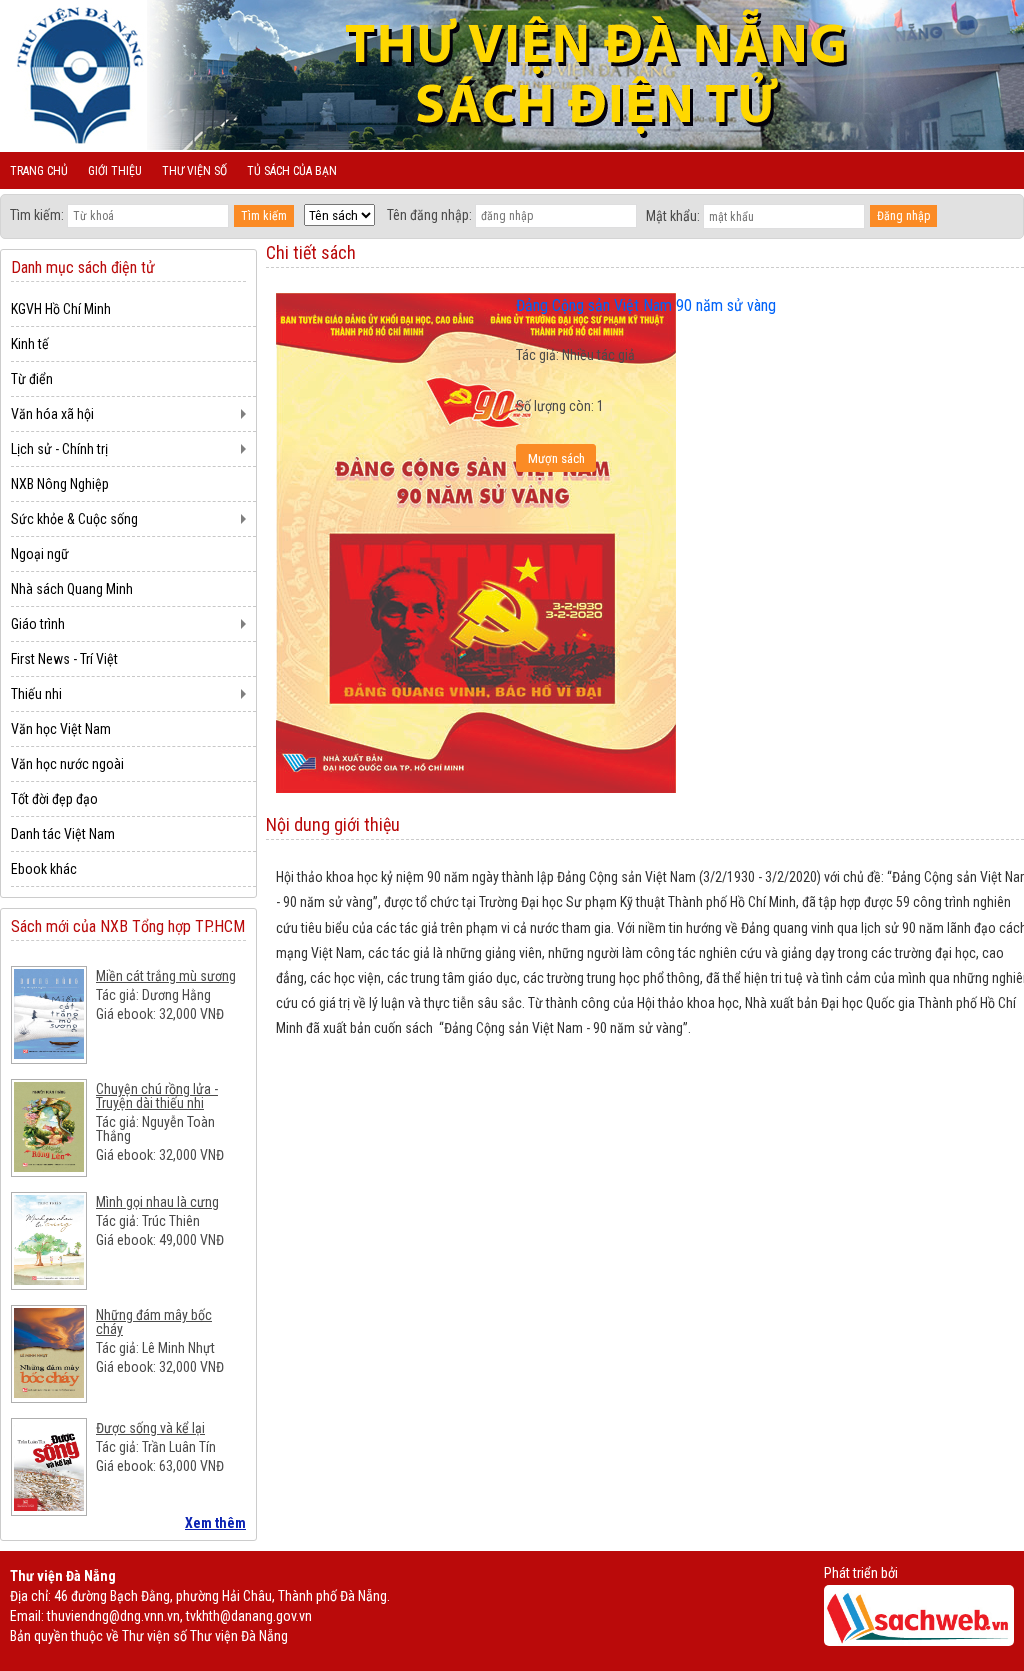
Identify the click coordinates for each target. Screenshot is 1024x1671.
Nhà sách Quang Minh (72, 589)
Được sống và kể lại (150, 1428)
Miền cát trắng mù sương (166, 976)
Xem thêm (215, 1523)
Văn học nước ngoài (67, 764)
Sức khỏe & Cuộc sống (74, 519)
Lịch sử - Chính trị (59, 449)
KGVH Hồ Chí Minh (61, 309)
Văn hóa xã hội (52, 414)
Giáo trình (38, 624)
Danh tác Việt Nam (63, 834)
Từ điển (32, 379)
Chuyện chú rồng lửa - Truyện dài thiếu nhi (157, 1096)
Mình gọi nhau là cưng (157, 1202)
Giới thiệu (115, 171)
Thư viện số (194, 171)
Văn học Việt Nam (61, 729)
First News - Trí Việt (64, 659)
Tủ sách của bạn (292, 171)
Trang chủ (39, 171)
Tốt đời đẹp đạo (54, 799)
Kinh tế (30, 344)
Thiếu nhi (36, 694)
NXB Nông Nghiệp (60, 484)
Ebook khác (44, 869)
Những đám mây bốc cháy (154, 1322)
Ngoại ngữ (40, 554)
